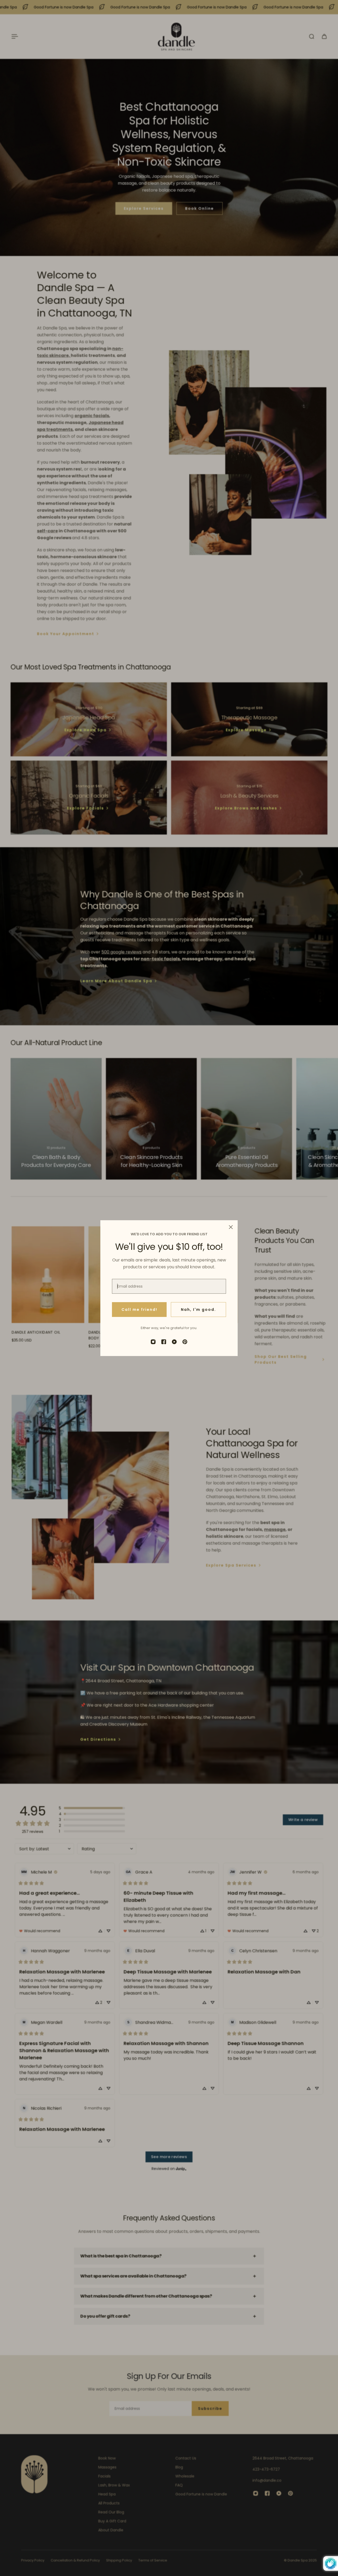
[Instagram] (153, 1342)
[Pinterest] (185, 1342)
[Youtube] (174, 1342)
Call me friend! (139, 1310)
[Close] (231, 1227)
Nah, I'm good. (198, 1310)
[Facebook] (164, 1342)
